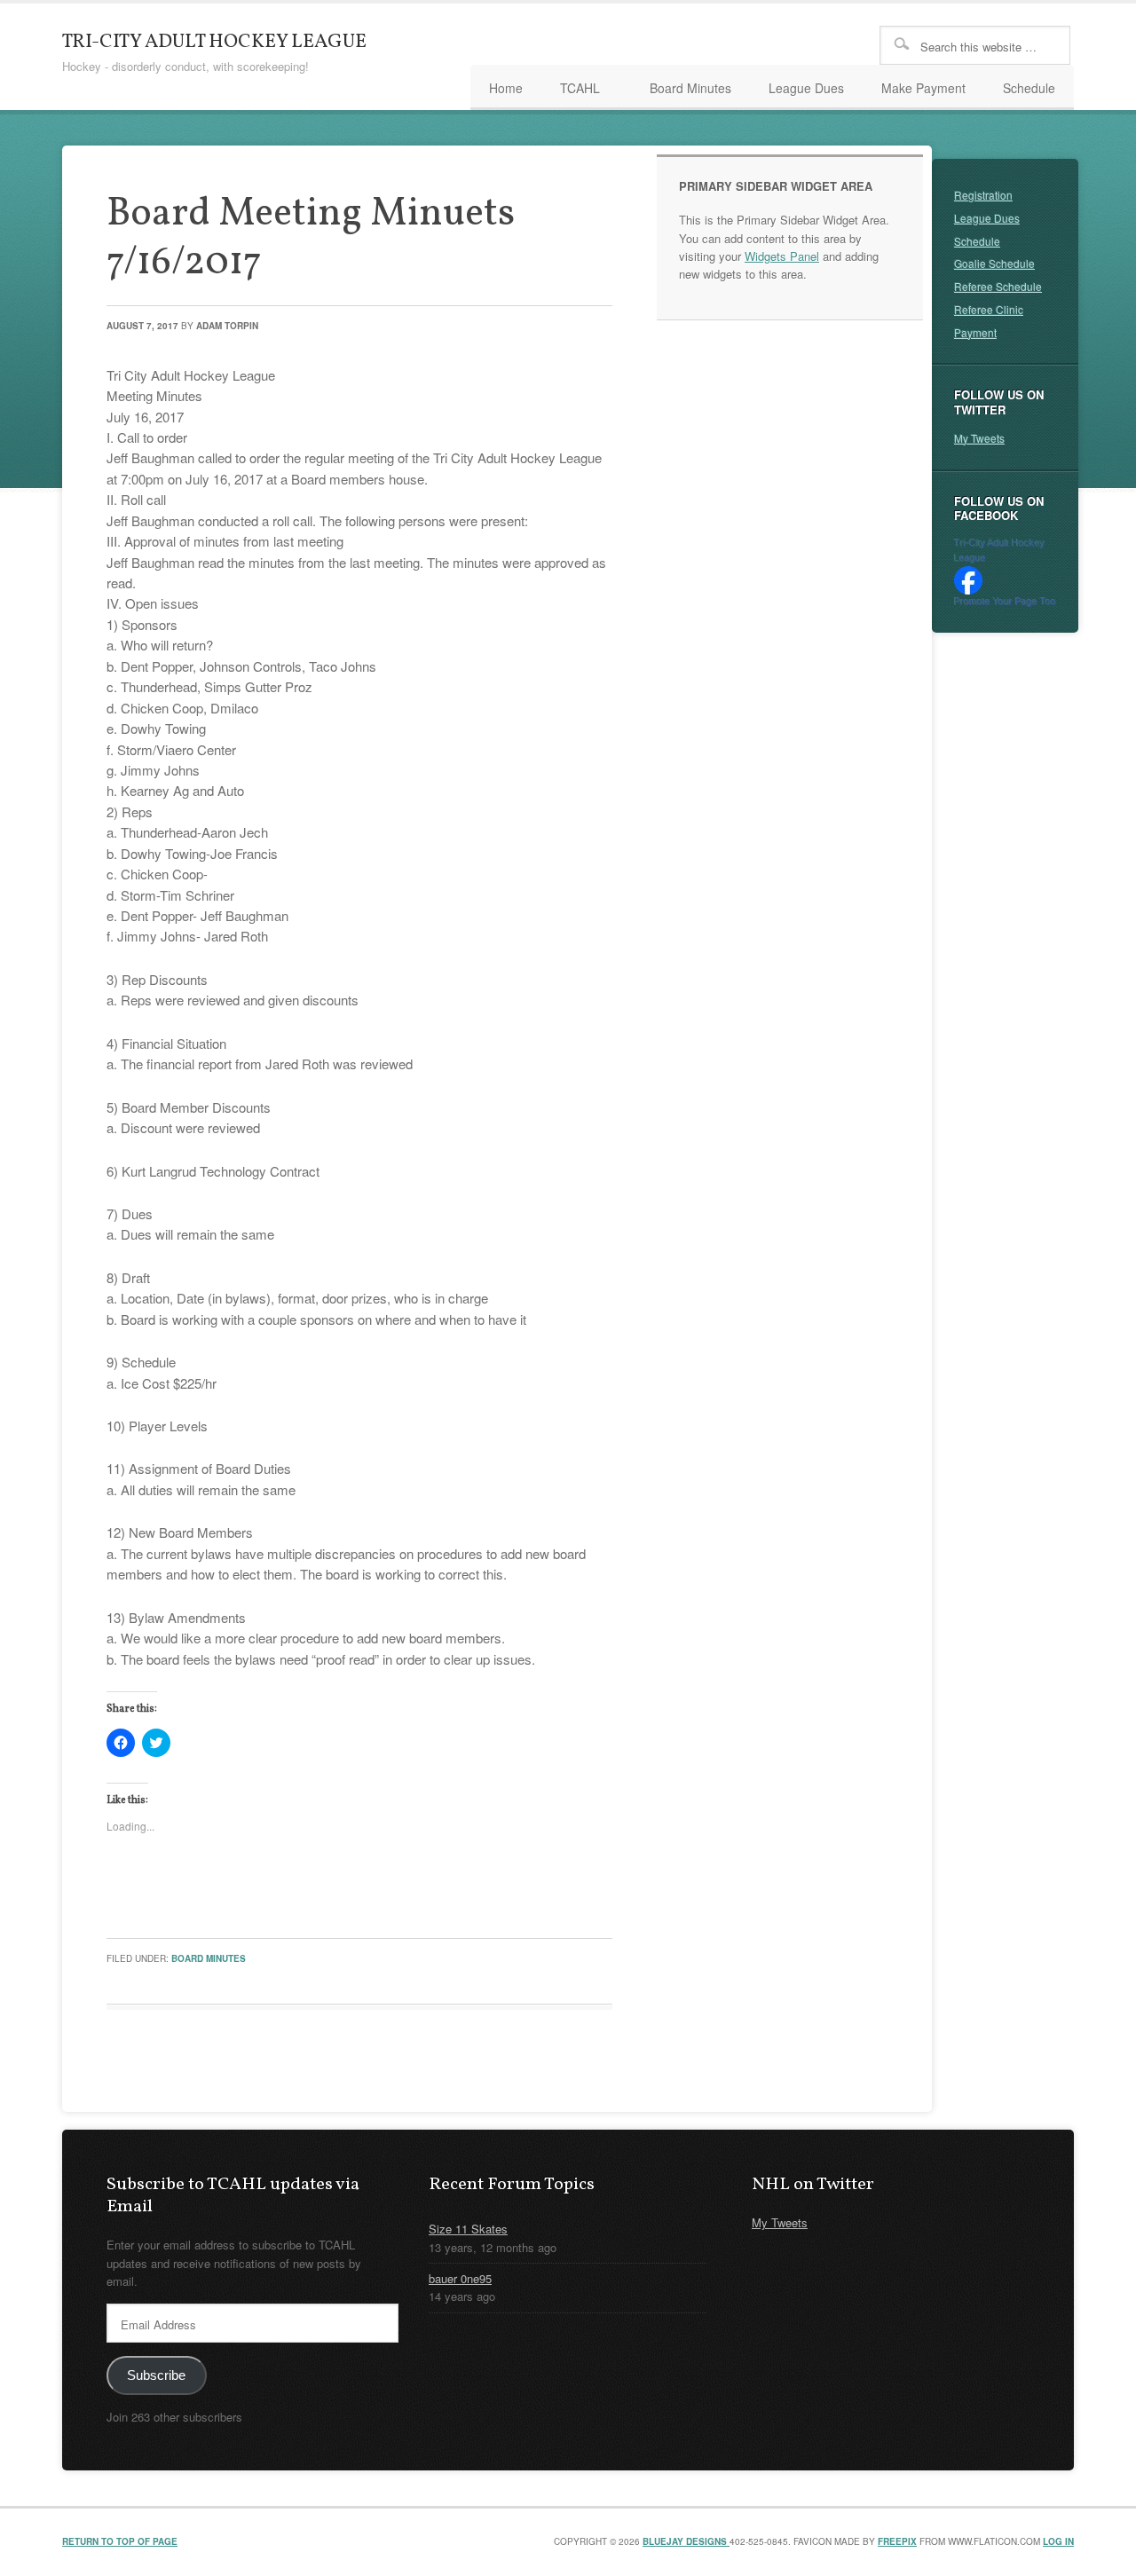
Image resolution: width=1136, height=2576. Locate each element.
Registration (983, 195)
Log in (1058, 2541)
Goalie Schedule (994, 263)
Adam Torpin (227, 326)
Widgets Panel (782, 256)
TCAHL (571, 91)
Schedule (1029, 88)
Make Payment (923, 88)
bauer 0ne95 (460, 2278)
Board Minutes (690, 88)
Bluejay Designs (686, 2541)
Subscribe (156, 2375)
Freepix (897, 2541)
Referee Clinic (989, 309)
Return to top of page (120, 2541)
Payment (975, 332)
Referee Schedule (998, 286)
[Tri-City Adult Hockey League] (968, 590)
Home (506, 88)
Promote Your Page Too (1005, 602)
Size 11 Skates (468, 2229)
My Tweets (979, 438)
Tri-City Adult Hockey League (214, 42)
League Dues (806, 88)
